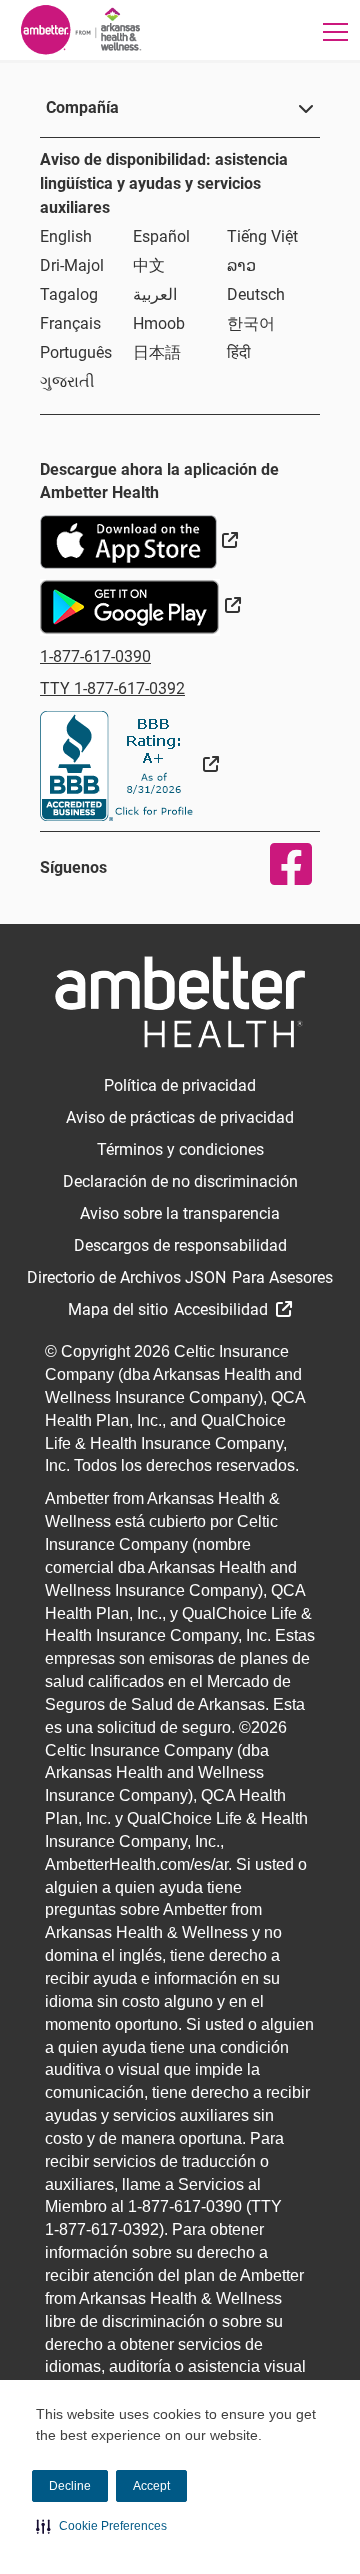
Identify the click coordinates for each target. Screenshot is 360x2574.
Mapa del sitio (118, 1309)
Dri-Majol (72, 265)
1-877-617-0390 (95, 656)
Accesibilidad (223, 1309)
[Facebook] (278, 864)
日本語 (157, 352)
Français (70, 323)
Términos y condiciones (180, 1149)
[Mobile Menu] (336, 31)
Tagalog (69, 294)
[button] (101, 2526)
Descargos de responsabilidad (180, 1245)
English (66, 236)
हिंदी (239, 352)
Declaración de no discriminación (180, 1181)
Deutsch (256, 294)
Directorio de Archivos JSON (126, 1277)
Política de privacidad (180, 1085)
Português (76, 352)
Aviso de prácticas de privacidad (180, 1117)
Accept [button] (151, 2486)
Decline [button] (70, 2486)
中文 (149, 265)
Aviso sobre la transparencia (180, 1213)
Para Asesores (282, 1277)
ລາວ (241, 265)
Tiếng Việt (262, 236)
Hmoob (159, 323)
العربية (155, 294)
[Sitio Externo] (129, 764)
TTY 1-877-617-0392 (112, 688)
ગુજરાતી (67, 381)
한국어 (251, 323)
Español (161, 236)
